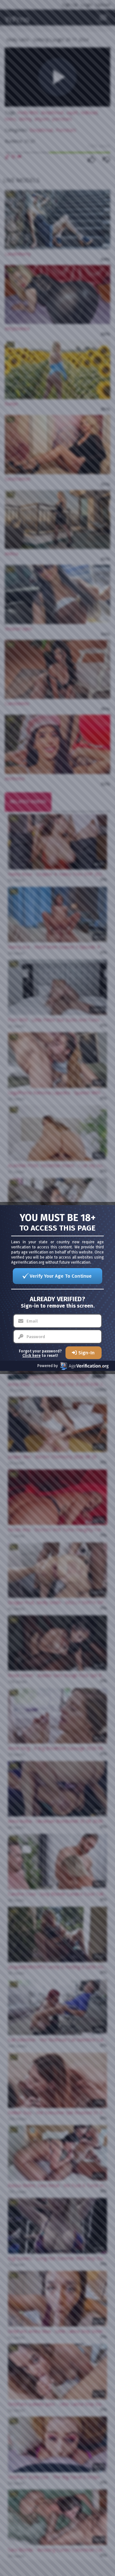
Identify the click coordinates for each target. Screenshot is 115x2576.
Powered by (48, 1366)
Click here (31, 1356)
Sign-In (86, 1353)
